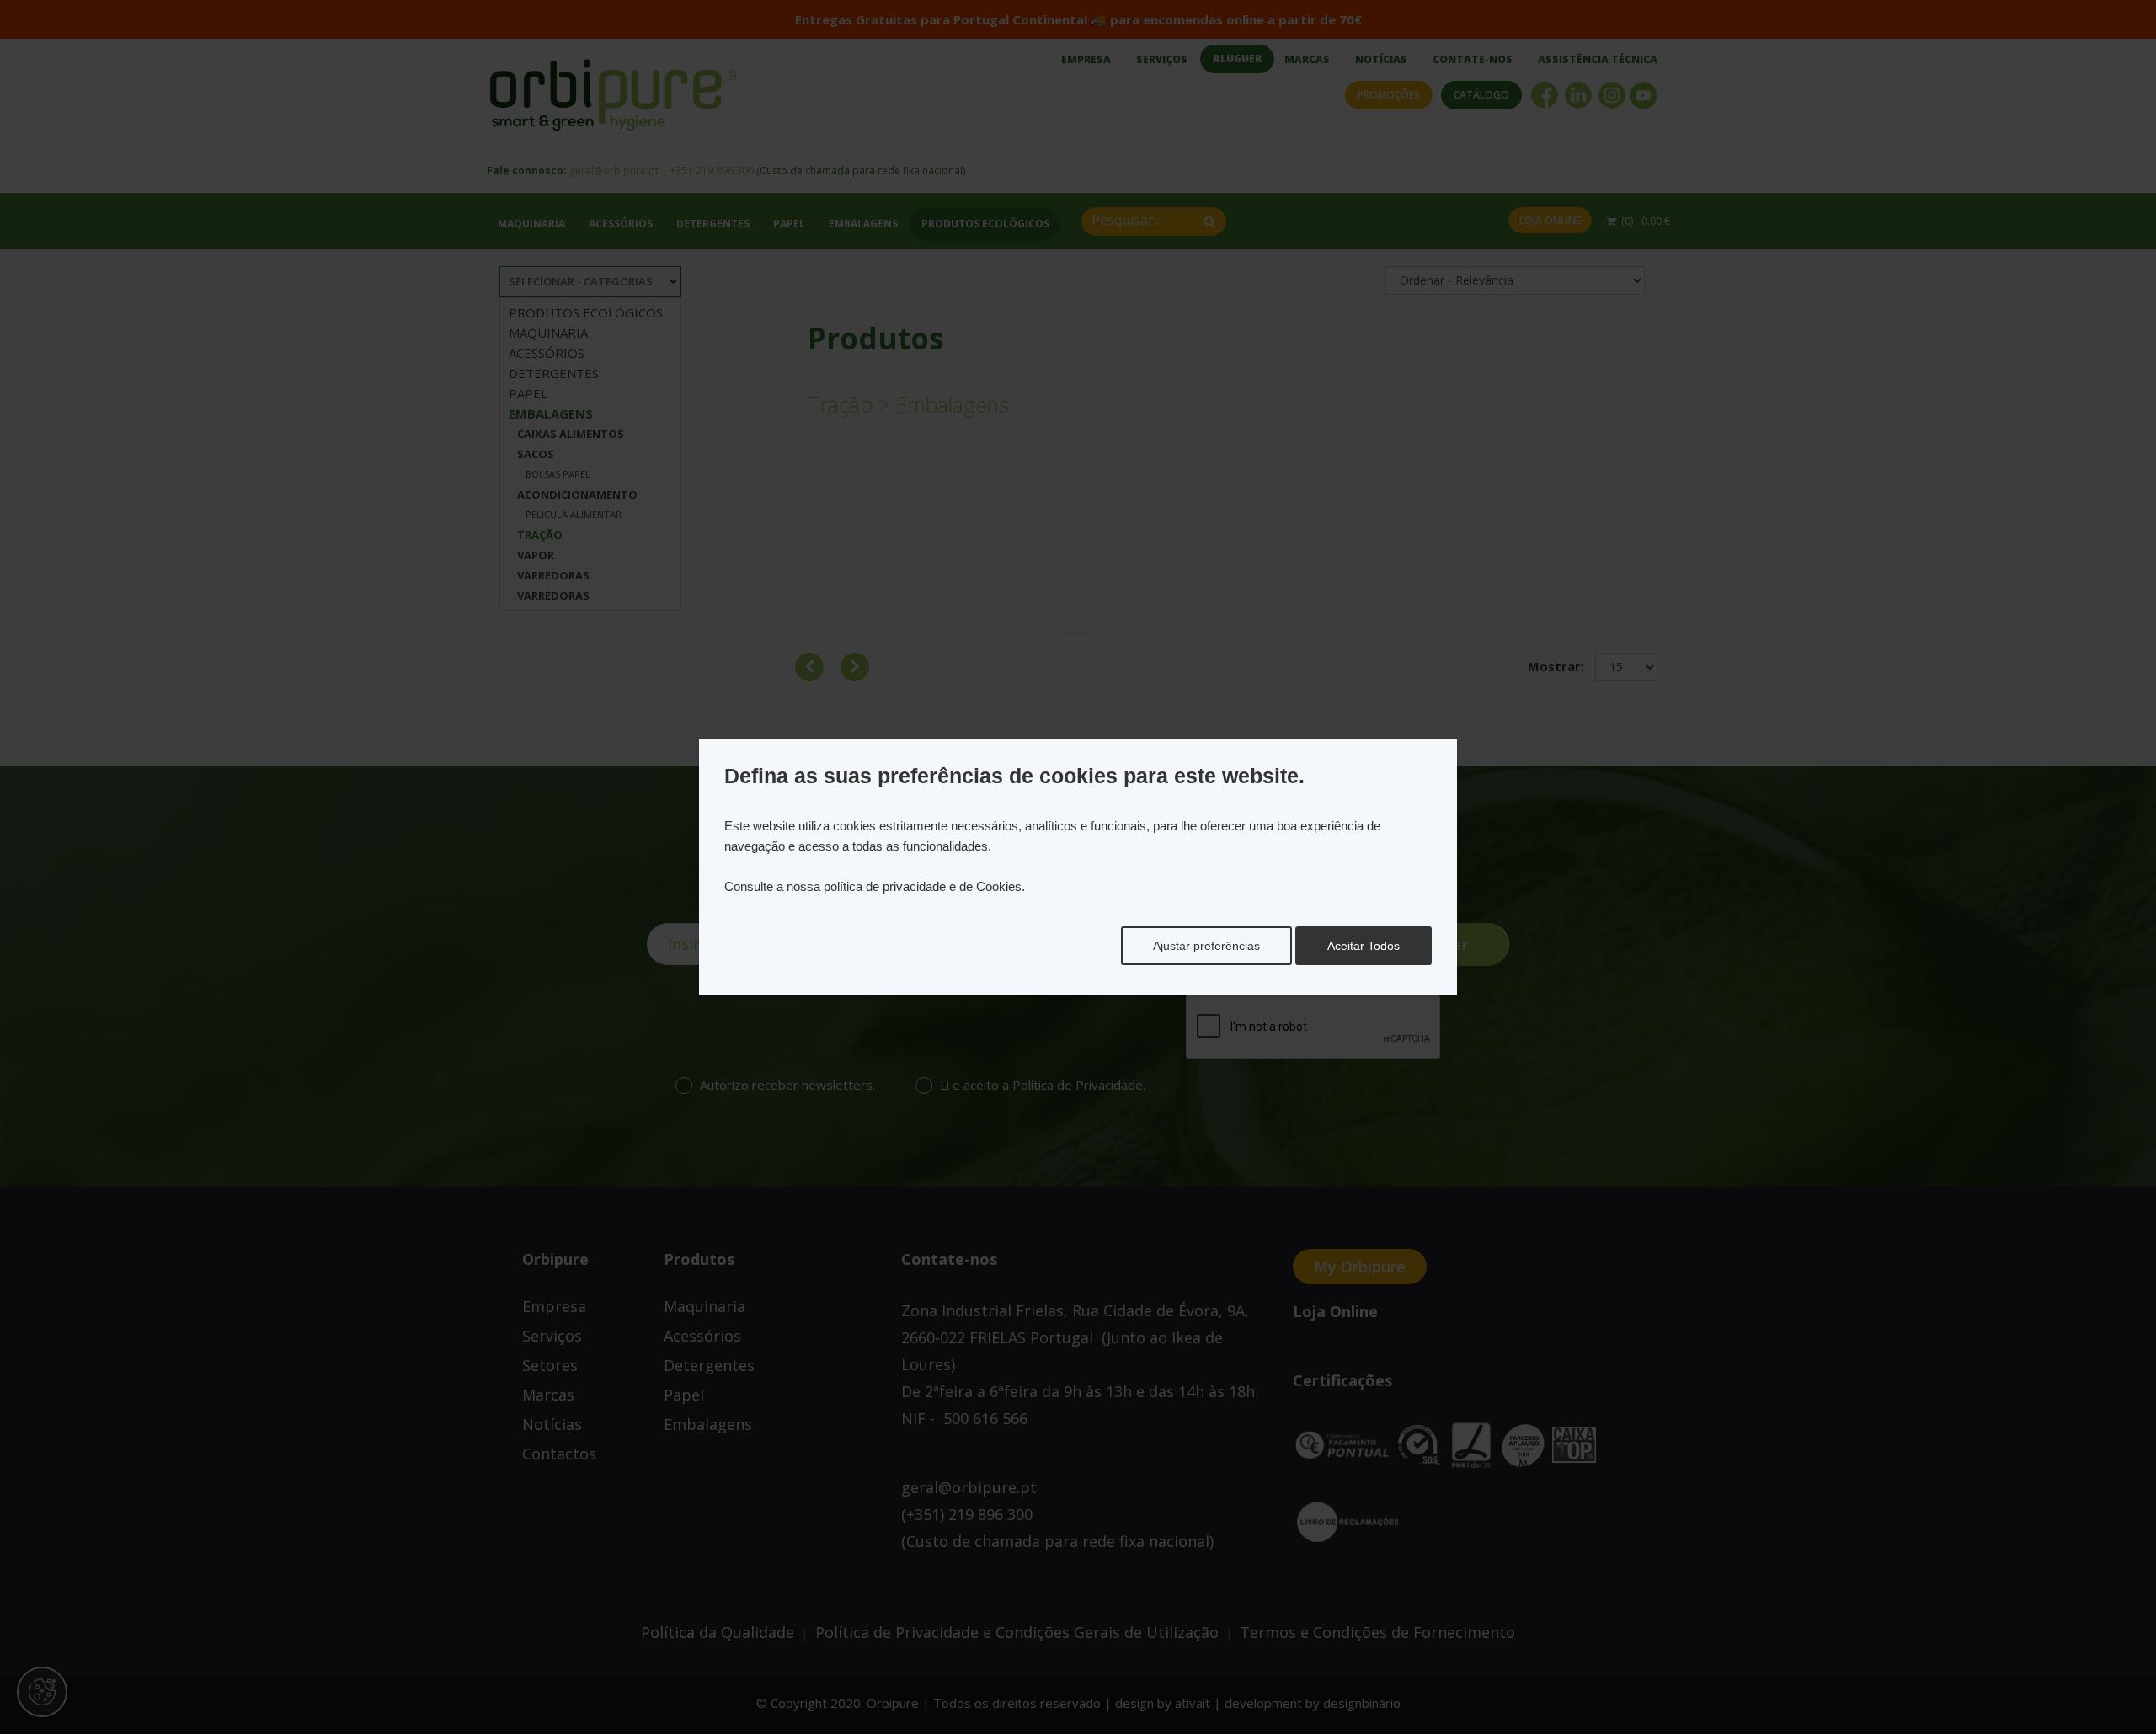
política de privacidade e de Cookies (923, 886)
